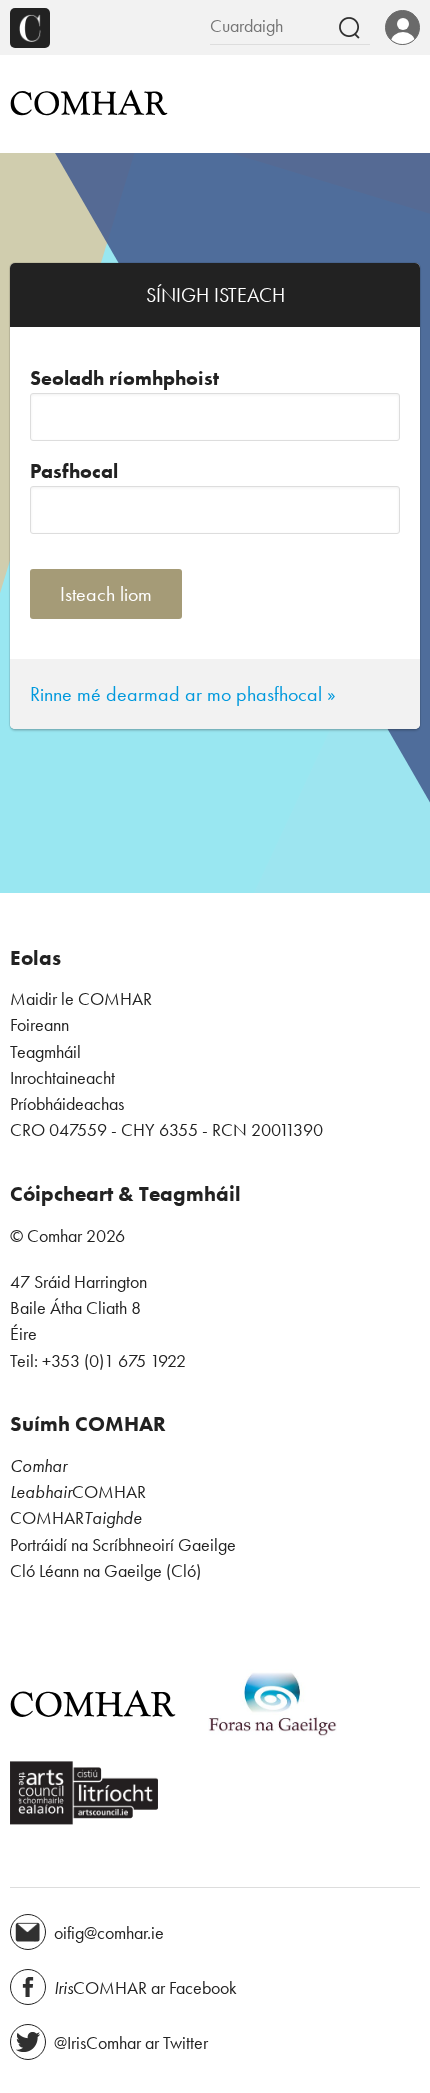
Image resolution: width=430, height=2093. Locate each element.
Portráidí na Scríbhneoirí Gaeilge (123, 1545)
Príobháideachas (67, 1104)
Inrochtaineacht (62, 1078)
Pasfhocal (74, 471)
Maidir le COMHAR (81, 999)
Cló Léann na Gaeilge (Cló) (105, 1571)
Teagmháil (45, 1052)
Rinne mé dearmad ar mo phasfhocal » (183, 694)
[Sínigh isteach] (402, 28)
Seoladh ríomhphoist (124, 378)
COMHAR (78, 1492)
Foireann (39, 1025)
